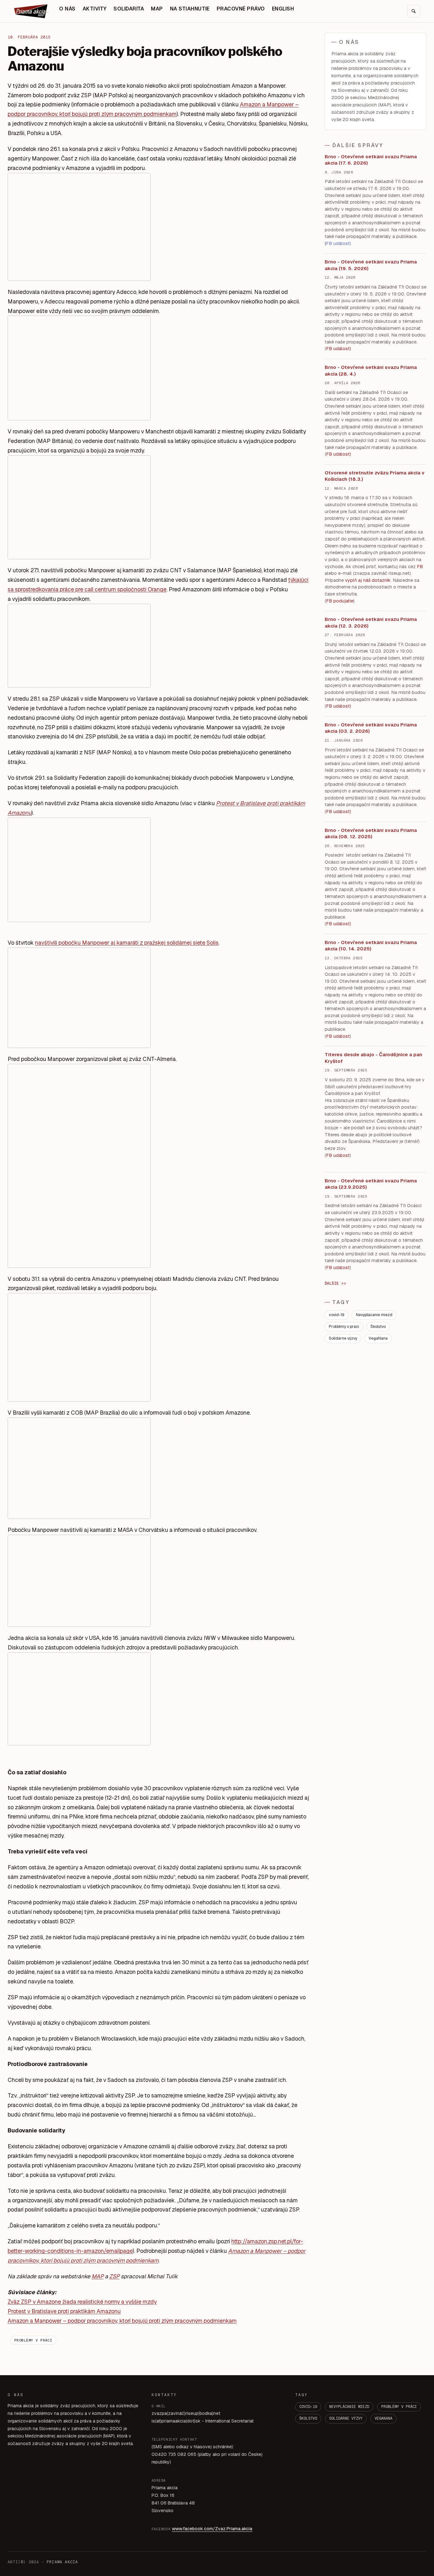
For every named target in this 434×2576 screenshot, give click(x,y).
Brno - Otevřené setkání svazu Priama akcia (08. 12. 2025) (371, 833)
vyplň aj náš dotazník (368, 580)
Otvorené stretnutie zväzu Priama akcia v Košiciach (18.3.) (375, 476)
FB (420, 567)
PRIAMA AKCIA (62, 2562)
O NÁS (67, 9)
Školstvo (378, 1327)
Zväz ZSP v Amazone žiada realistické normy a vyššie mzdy (82, 2302)
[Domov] (31, 11)
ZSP (114, 2276)
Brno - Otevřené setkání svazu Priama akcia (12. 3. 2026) (371, 622)
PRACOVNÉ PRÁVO (241, 9)
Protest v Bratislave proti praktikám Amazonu (64, 2311)
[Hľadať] (414, 11)
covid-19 (337, 1315)
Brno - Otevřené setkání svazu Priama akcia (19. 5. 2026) (371, 265)
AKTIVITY (95, 9)
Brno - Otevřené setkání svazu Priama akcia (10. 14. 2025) (371, 946)
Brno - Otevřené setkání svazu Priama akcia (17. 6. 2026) (371, 160)
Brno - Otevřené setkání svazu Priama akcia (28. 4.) (371, 370)
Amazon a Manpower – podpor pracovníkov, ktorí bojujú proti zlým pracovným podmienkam (122, 2321)
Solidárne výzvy (343, 1338)
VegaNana (378, 1338)
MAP (157, 9)
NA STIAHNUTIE (190, 9)
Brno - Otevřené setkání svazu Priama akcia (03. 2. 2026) (371, 728)
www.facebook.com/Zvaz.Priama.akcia (212, 2529)
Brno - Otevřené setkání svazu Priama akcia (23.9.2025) (371, 1184)
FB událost (338, 706)
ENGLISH (283, 9)
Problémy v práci (33, 2340)
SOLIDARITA (129, 9)
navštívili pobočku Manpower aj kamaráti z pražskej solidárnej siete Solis (127, 943)
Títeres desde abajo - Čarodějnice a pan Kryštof (373, 1058)
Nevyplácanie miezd (374, 1315)
